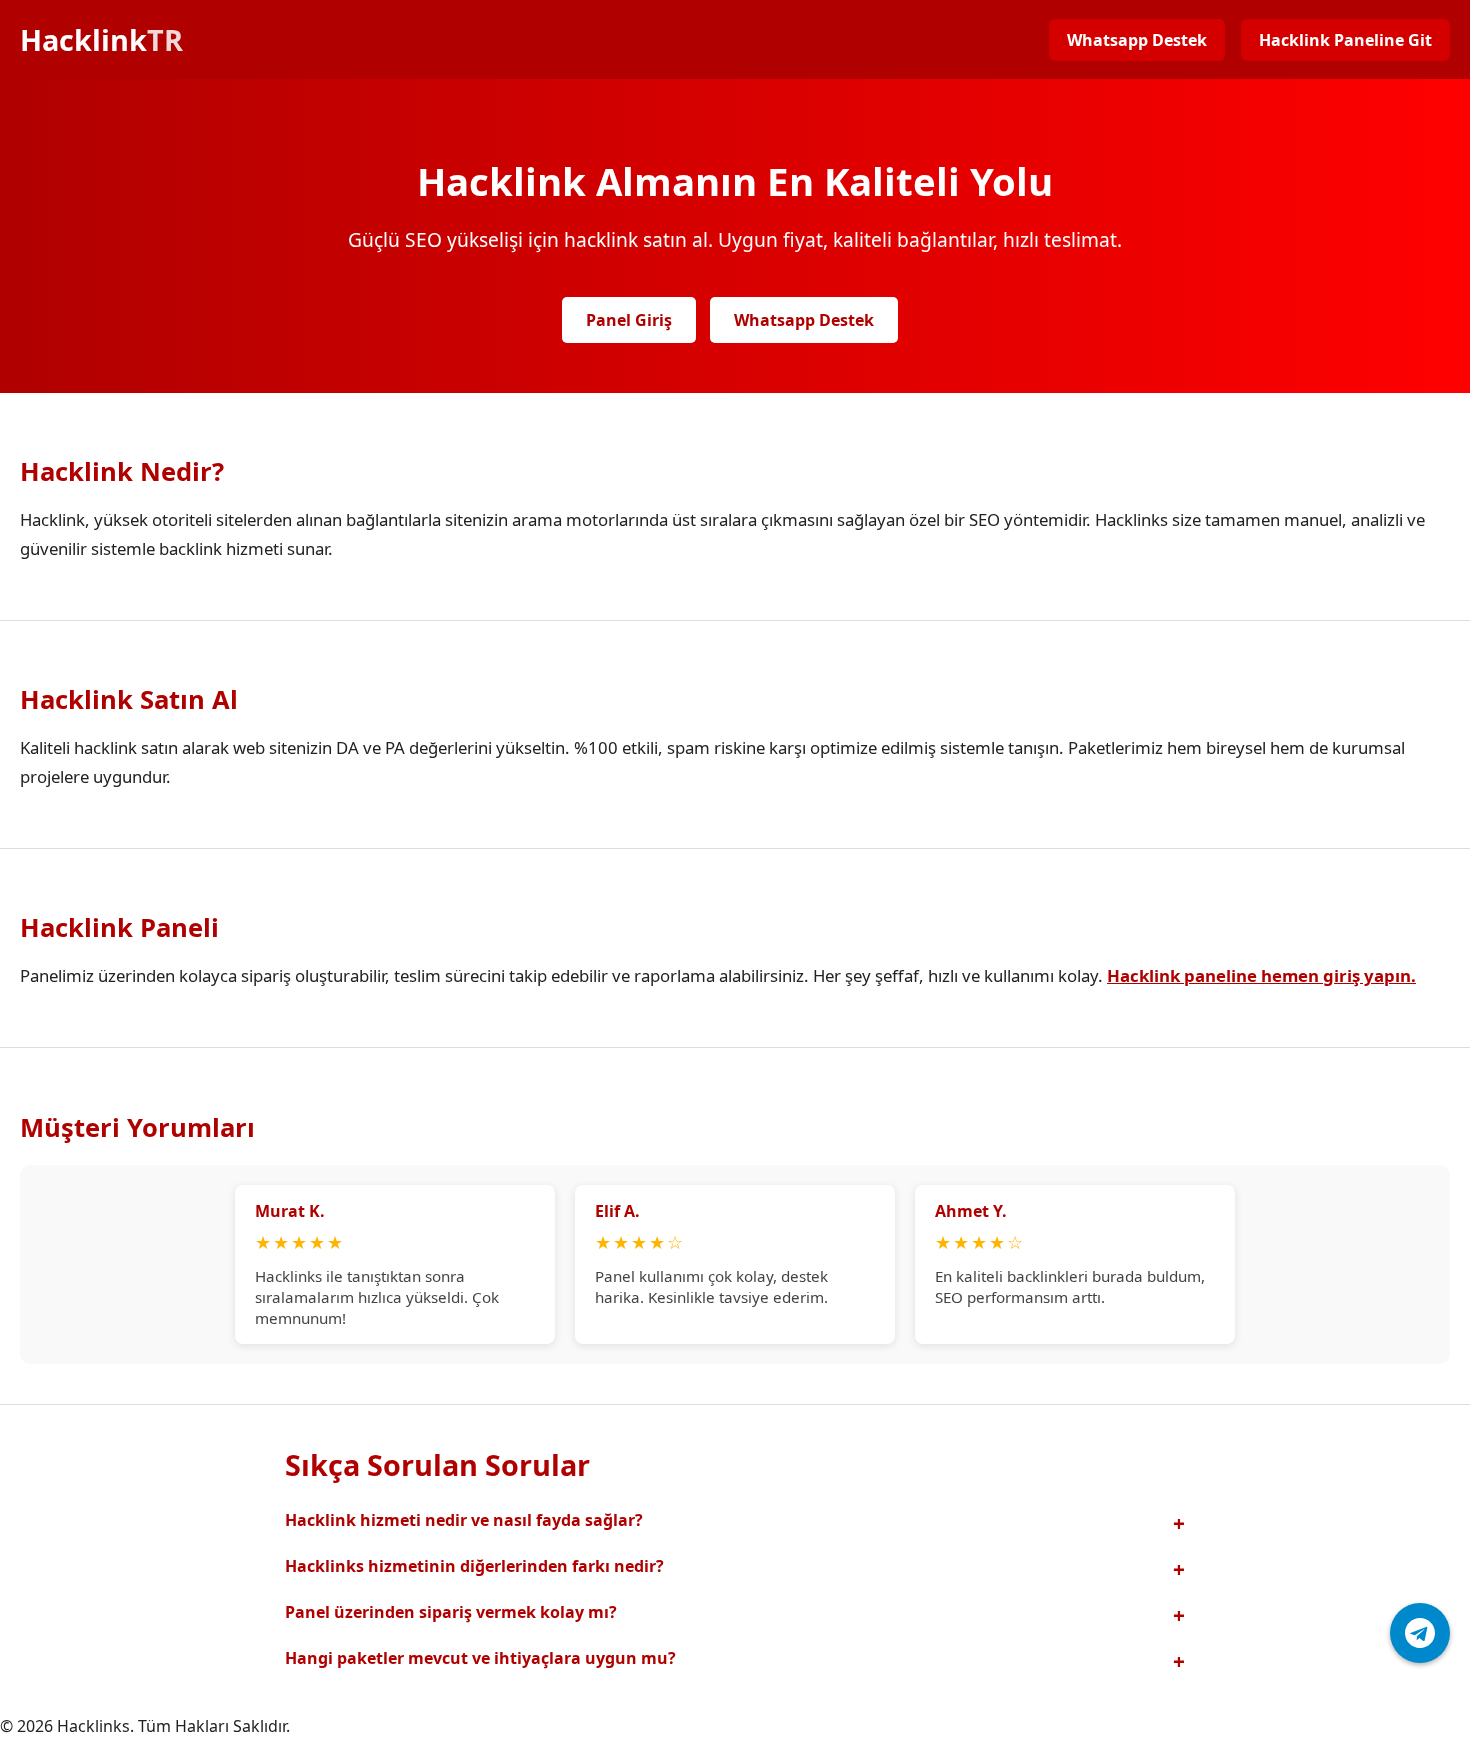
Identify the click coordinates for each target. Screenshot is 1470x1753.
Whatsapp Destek (1137, 40)
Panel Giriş (629, 320)
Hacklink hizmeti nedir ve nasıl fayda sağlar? (464, 1520)
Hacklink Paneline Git (1345, 40)
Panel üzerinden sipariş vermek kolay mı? (451, 1612)
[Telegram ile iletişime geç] (1420, 1633)
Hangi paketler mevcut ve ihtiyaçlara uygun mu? (480, 1658)
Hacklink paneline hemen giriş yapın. (1261, 975)
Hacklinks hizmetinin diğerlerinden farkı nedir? (474, 1566)
